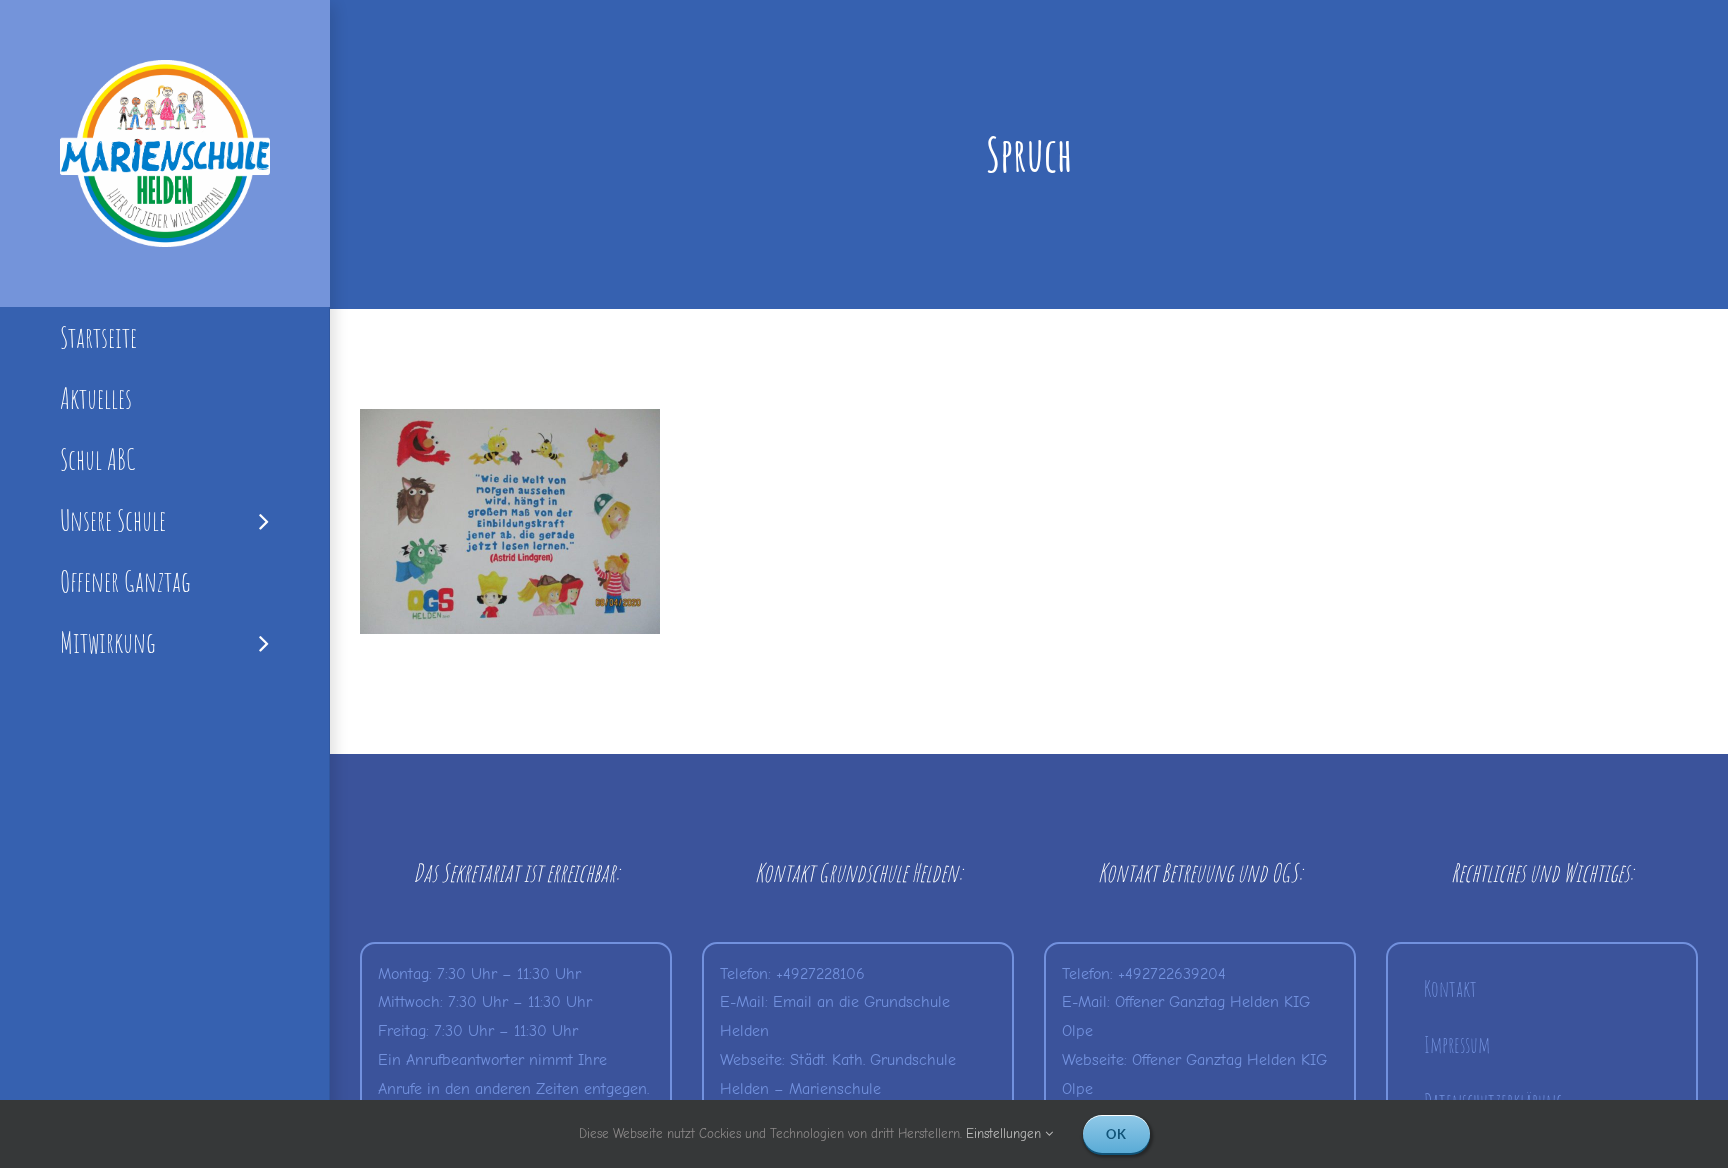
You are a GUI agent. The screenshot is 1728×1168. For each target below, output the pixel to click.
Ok (1116, 1134)
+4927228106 (820, 974)
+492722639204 (1172, 974)
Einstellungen (1005, 1133)
